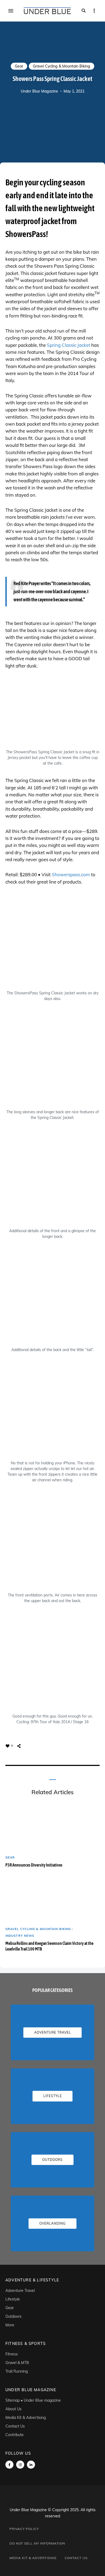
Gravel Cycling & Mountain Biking (62, 66)
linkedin (31, 2465)
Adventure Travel (20, 2291)
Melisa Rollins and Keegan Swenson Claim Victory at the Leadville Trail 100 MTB (49, 1946)
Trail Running (17, 2371)
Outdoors (13, 2316)
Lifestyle (13, 2299)
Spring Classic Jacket (69, 345)
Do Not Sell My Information (37, 2543)
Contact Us (15, 2426)
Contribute (15, 2435)
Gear (19, 66)
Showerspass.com (71, 874)
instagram (20, 2465)
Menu (11, 11)
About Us (13, 2409)
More (10, 2325)
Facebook (9, 2465)
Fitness (12, 2354)
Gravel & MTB (17, 2363)
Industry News (20, 1936)
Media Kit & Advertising (26, 2418)
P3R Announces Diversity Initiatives (34, 1865)
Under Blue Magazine (39, 91)
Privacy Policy (24, 2529)
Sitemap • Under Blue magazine (33, 2400)
